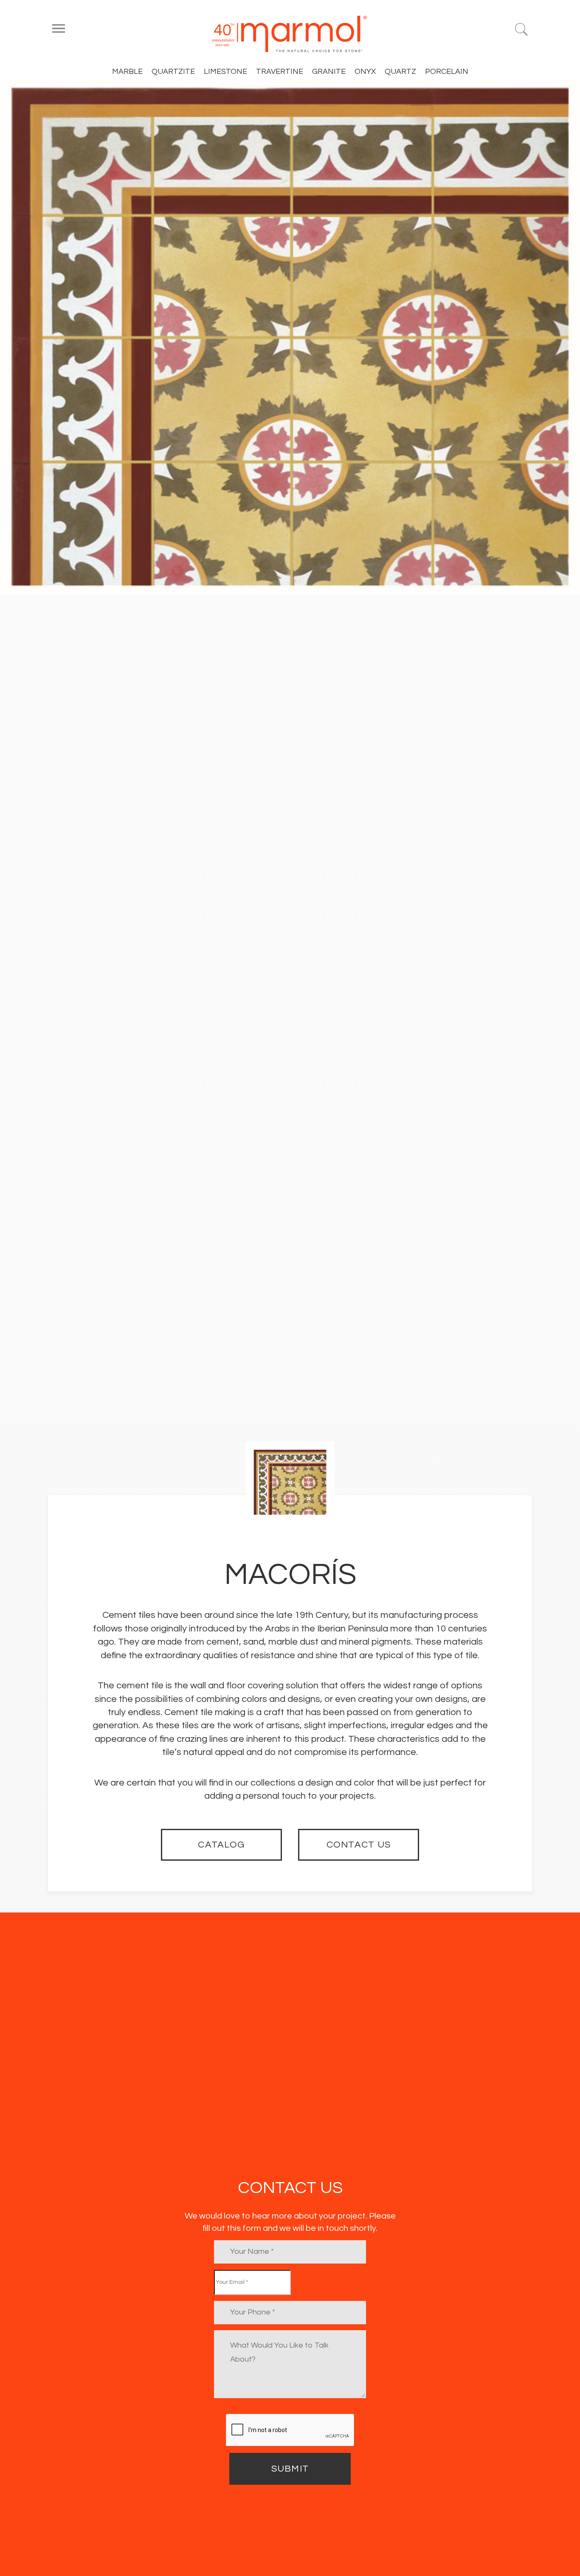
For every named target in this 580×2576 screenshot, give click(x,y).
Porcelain (447, 72)
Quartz (400, 72)
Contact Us (359, 1845)
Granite (329, 72)
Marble (127, 72)
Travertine (280, 72)
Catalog (221, 1845)
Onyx (365, 72)
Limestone (225, 72)
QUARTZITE (173, 72)
